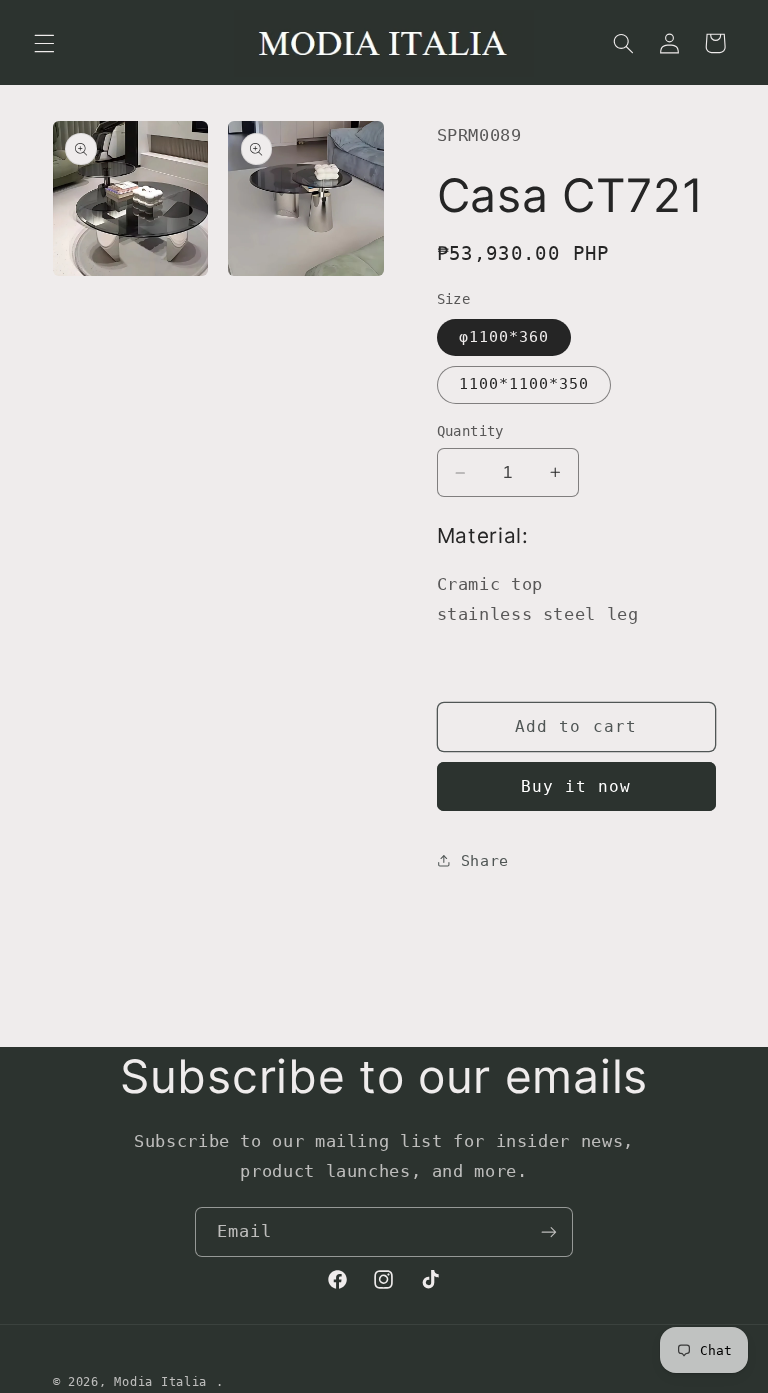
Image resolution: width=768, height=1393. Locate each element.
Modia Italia (160, 1382)
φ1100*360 (504, 336)
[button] (44, 43)
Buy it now (576, 786)
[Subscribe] (549, 1231)
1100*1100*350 (524, 383)
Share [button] (485, 860)
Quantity (470, 431)
